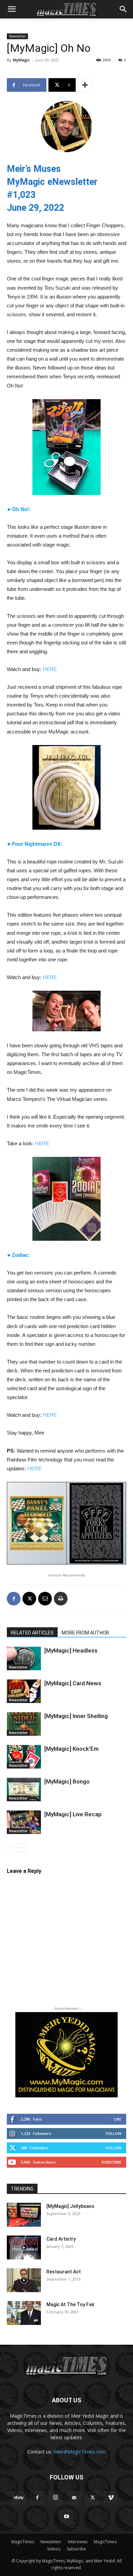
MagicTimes (23, 2542)
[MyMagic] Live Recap (73, 1814)
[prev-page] (11, 1847)
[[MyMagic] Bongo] (24, 1789)
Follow (114, 2133)
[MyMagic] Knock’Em (71, 1749)
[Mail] (74, 2498)
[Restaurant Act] (24, 2280)
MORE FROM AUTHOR (85, 1633)
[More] (85, 85)
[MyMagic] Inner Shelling (76, 1716)
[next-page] (22, 1847)
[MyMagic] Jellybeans (70, 2206)
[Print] (61, 1599)
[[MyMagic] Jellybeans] (24, 2215)
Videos (54, 2549)
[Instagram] (56, 2498)
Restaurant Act (64, 2272)
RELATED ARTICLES (32, 1633)
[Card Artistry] (24, 2247)
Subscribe (111, 2162)
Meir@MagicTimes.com (80, 2452)
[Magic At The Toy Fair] (24, 2313)
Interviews (78, 2542)
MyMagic (21, 60)
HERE (50, 669)
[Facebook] (14, 1599)
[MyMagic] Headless (71, 1650)
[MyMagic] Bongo (67, 1781)
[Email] (45, 1599)
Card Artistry (61, 2239)
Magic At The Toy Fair (71, 2304)
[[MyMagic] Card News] (24, 1691)
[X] (29, 1599)
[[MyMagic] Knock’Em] (24, 1757)
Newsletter (17, 36)
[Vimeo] (111, 2498)
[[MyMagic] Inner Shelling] (24, 1724)
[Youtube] (66, 2517)
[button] (12, 9)
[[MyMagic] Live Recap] (24, 1822)
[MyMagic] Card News (73, 1683)
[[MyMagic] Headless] (24, 1658)
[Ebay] (19, 2498)
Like (118, 2119)
